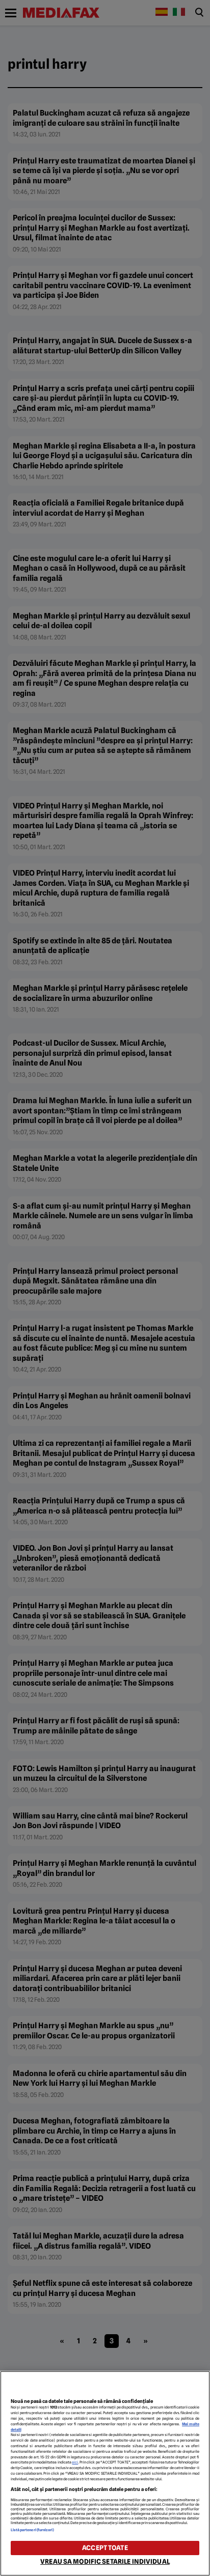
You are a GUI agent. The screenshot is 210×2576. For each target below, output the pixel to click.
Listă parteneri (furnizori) (33, 2530)
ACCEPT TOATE (105, 2548)
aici (75, 2462)
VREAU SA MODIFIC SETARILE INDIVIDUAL (105, 2561)
